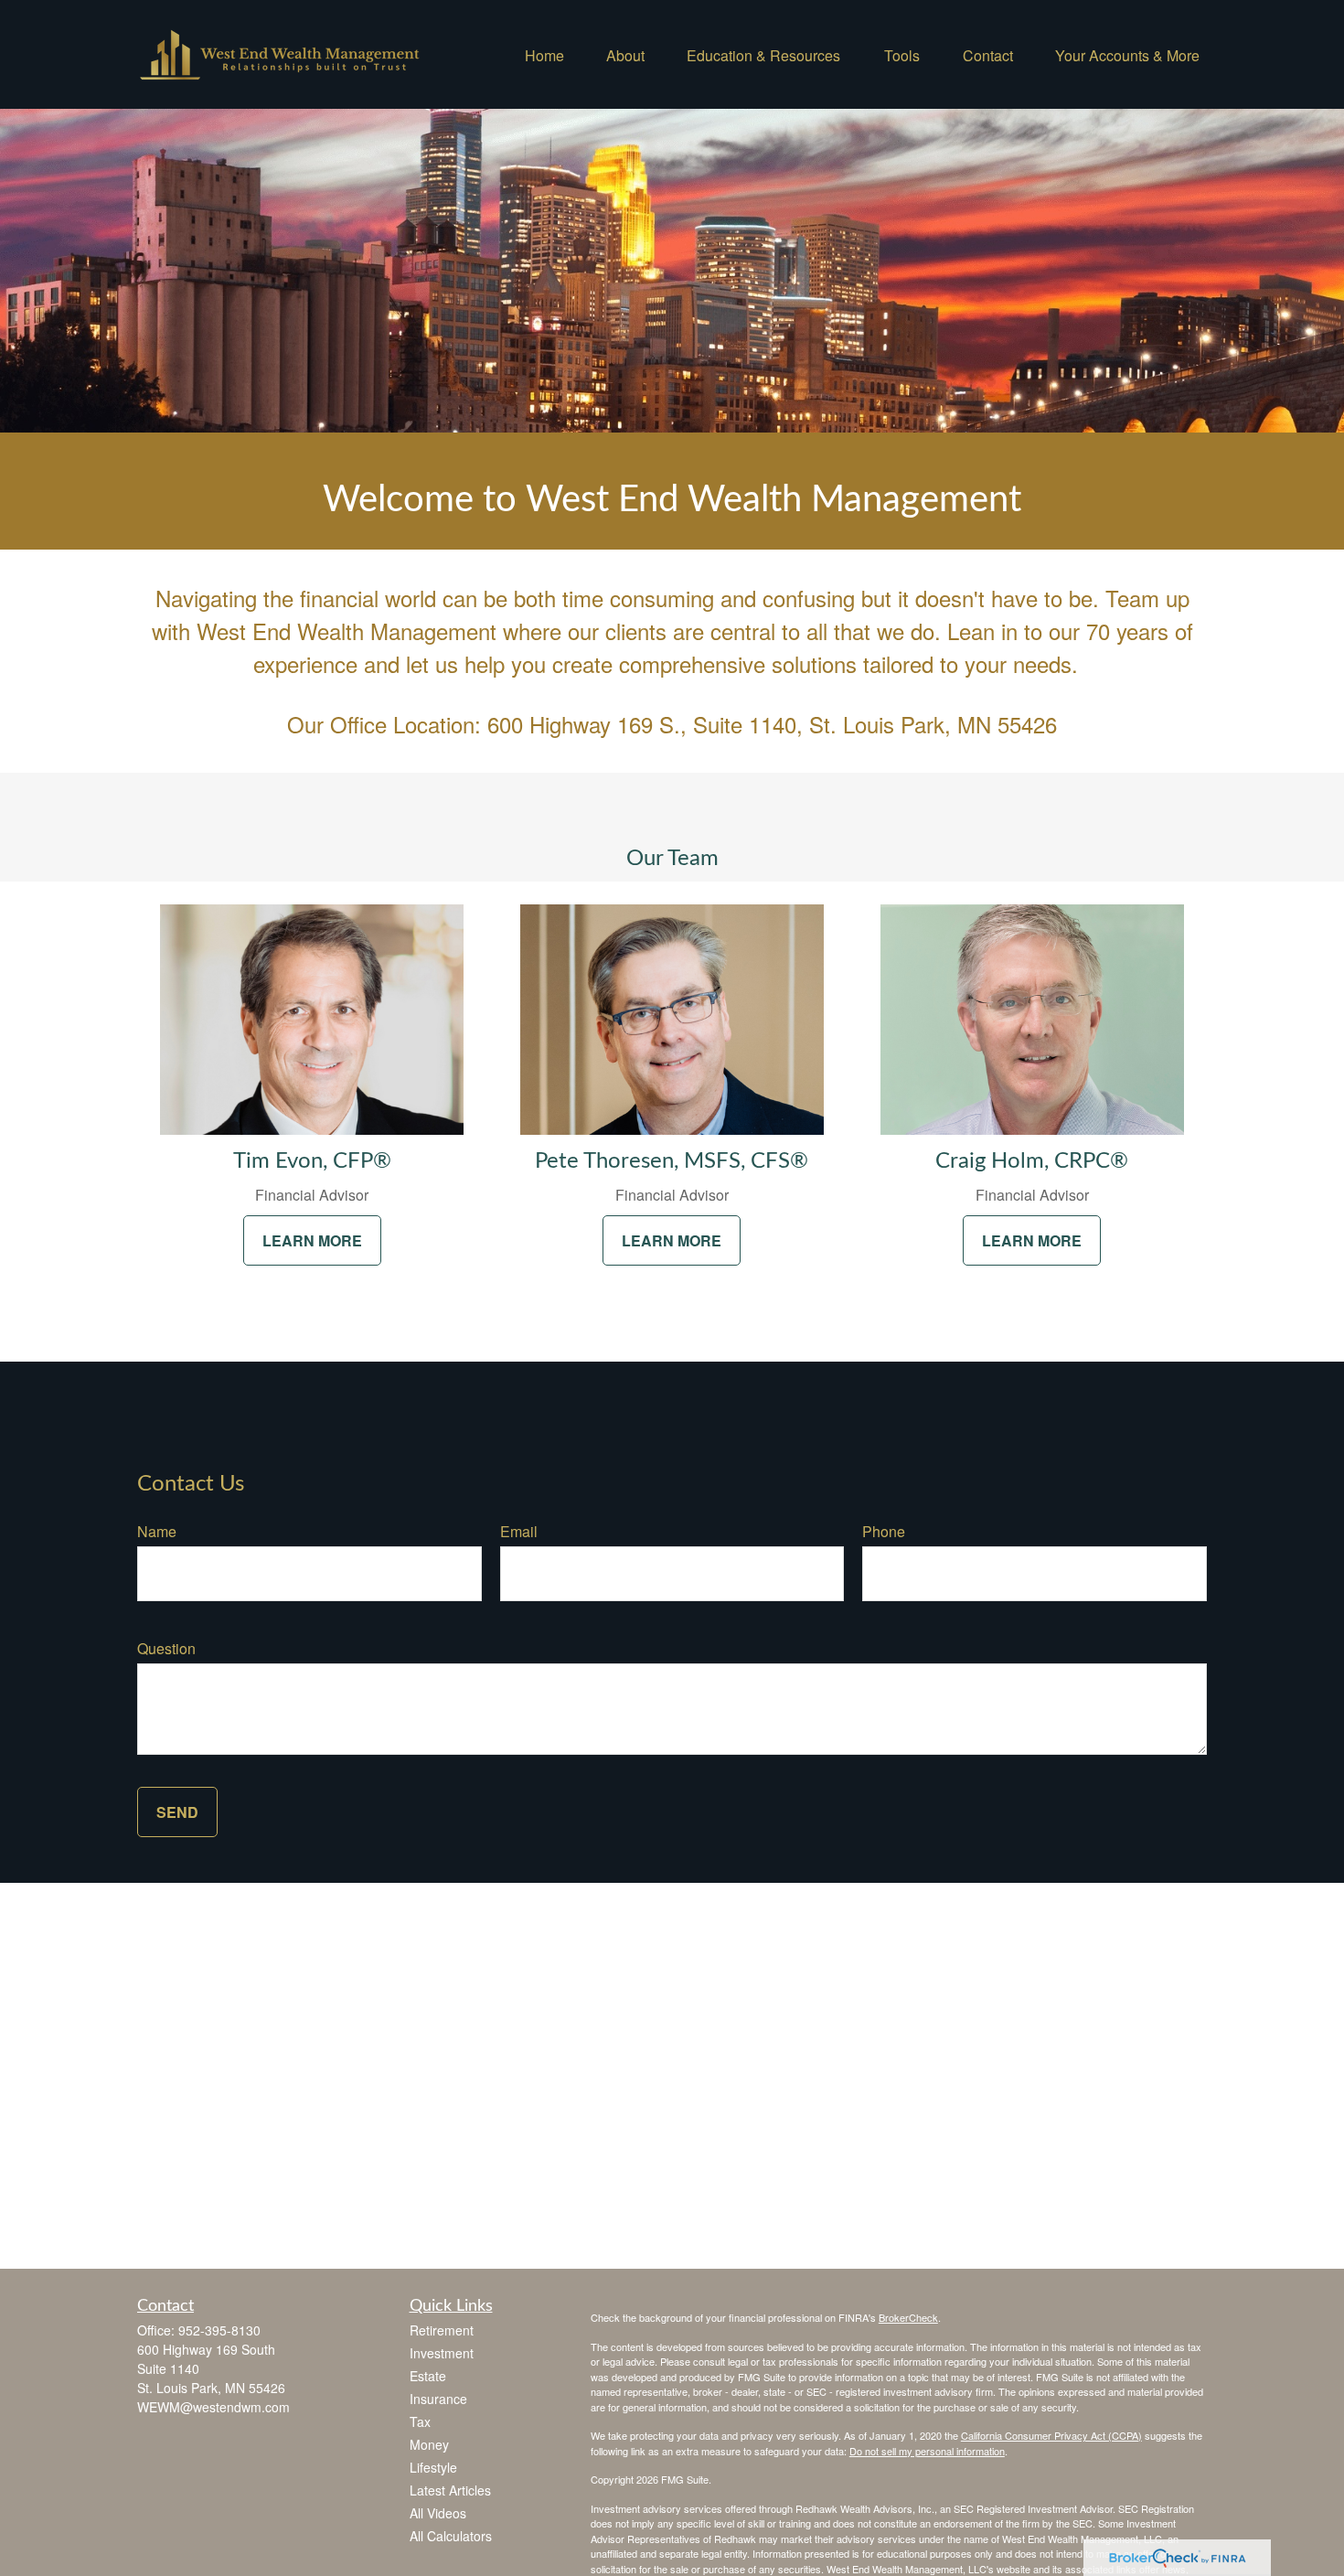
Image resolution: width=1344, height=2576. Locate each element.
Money (429, 2444)
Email (519, 1531)
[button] (544, 54)
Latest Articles (450, 2490)
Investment (442, 2353)
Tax (420, 2421)
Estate (428, 2376)
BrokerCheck (908, 2317)
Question (166, 1648)
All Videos (438, 2513)
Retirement (442, 2330)
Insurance (438, 2399)
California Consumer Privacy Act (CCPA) (1051, 2435)
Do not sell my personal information (927, 2451)
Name (157, 1531)
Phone (884, 1531)
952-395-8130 (219, 2330)
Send (177, 1812)
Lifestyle (433, 2467)
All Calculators (451, 2536)
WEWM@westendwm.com (213, 2407)
